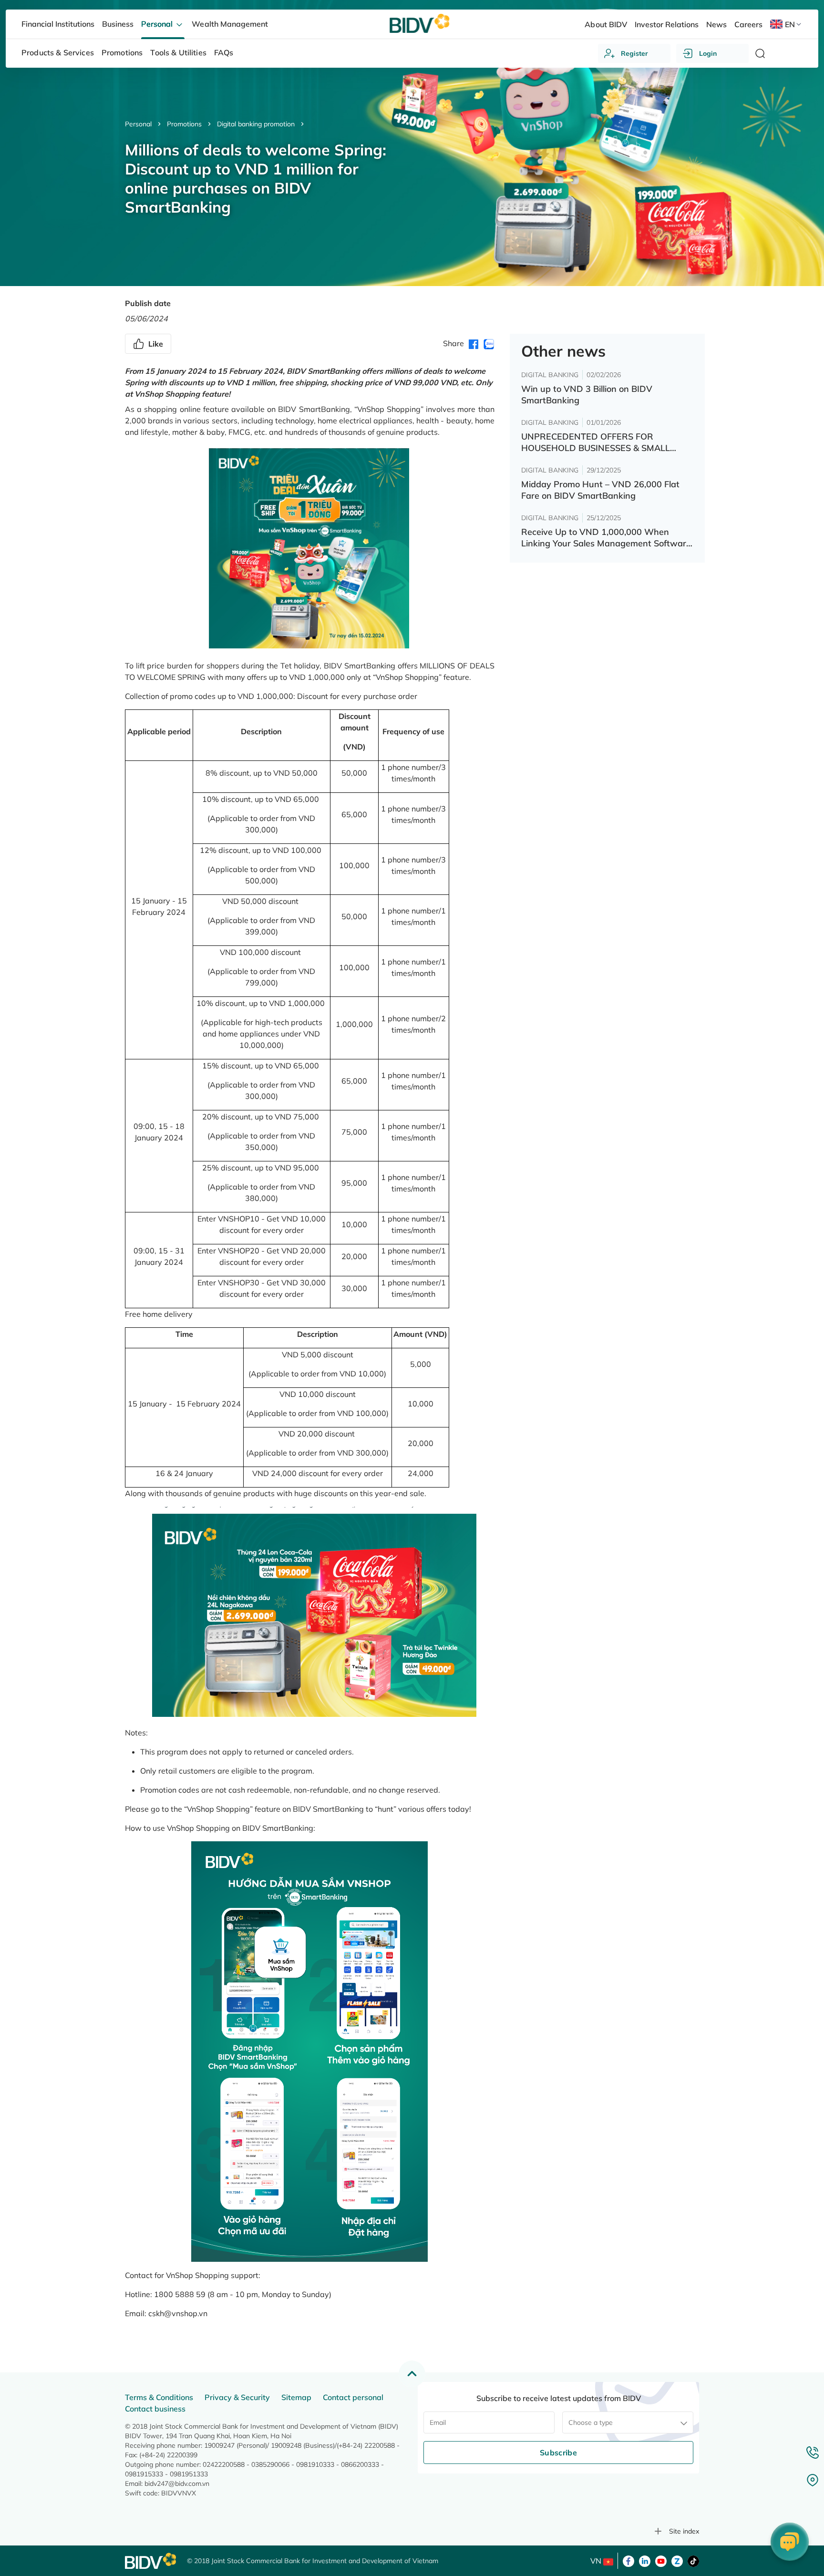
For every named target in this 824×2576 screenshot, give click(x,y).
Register (634, 53)
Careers (748, 24)
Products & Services (58, 52)
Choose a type (591, 2422)
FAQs (224, 52)
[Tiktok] (693, 2560)
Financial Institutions (58, 24)
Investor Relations (667, 24)
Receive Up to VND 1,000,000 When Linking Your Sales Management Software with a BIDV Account (606, 538)
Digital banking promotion (256, 124)
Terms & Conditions (159, 2397)
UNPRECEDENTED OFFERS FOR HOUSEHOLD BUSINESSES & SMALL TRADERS (596, 442)
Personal (138, 124)
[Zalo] (677, 2560)
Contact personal (353, 2397)
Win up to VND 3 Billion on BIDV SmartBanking (587, 395)
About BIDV (606, 24)
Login (708, 53)
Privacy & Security (237, 2397)
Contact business (155, 2409)
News (716, 24)
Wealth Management (230, 24)
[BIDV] (151, 2561)
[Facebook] (628, 2560)
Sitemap (296, 2397)
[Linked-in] (645, 2560)
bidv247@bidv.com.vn (177, 2484)
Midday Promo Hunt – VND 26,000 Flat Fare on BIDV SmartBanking (600, 490)
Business (118, 24)
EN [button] (790, 24)
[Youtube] (661, 2560)
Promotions (184, 124)
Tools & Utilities (178, 52)
